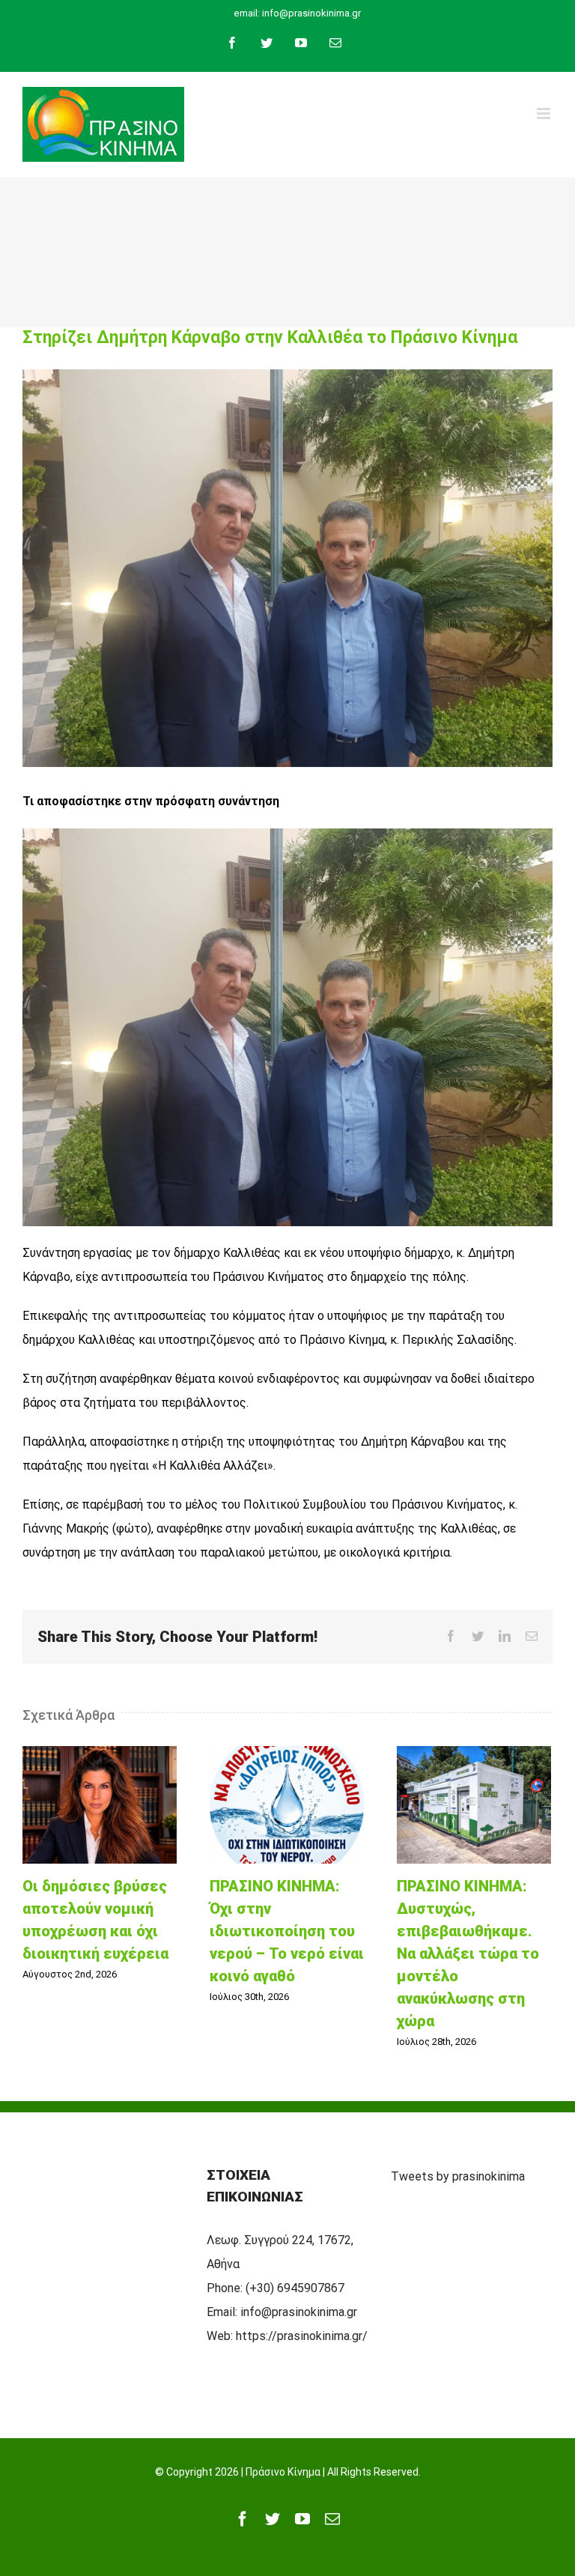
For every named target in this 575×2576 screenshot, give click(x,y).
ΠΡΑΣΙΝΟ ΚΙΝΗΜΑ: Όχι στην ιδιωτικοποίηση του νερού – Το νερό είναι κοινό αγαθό (287, 1805)
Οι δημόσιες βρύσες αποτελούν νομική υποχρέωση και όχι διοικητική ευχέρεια (100, 1805)
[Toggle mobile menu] (545, 113)
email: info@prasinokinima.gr (297, 13)
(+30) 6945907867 (295, 2288)
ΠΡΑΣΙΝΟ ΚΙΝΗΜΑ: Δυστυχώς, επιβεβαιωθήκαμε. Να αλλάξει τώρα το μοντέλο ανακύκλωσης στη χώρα (474, 1805)
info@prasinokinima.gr (299, 2312)
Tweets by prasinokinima (458, 2176)
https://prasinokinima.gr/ (302, 2336)
